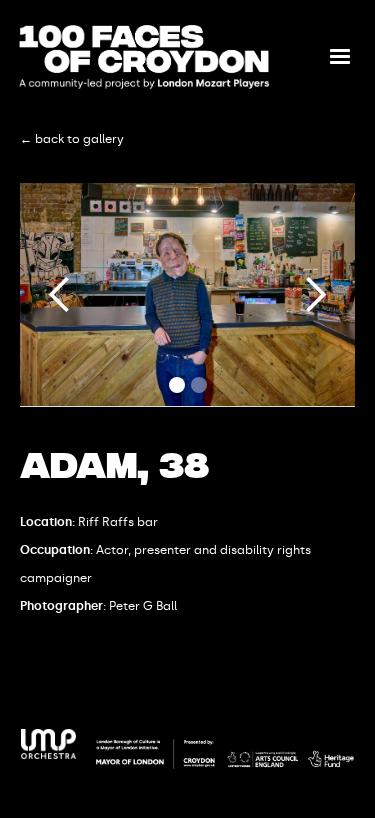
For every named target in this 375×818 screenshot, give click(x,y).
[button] (340, 57)
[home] (144, 57)
